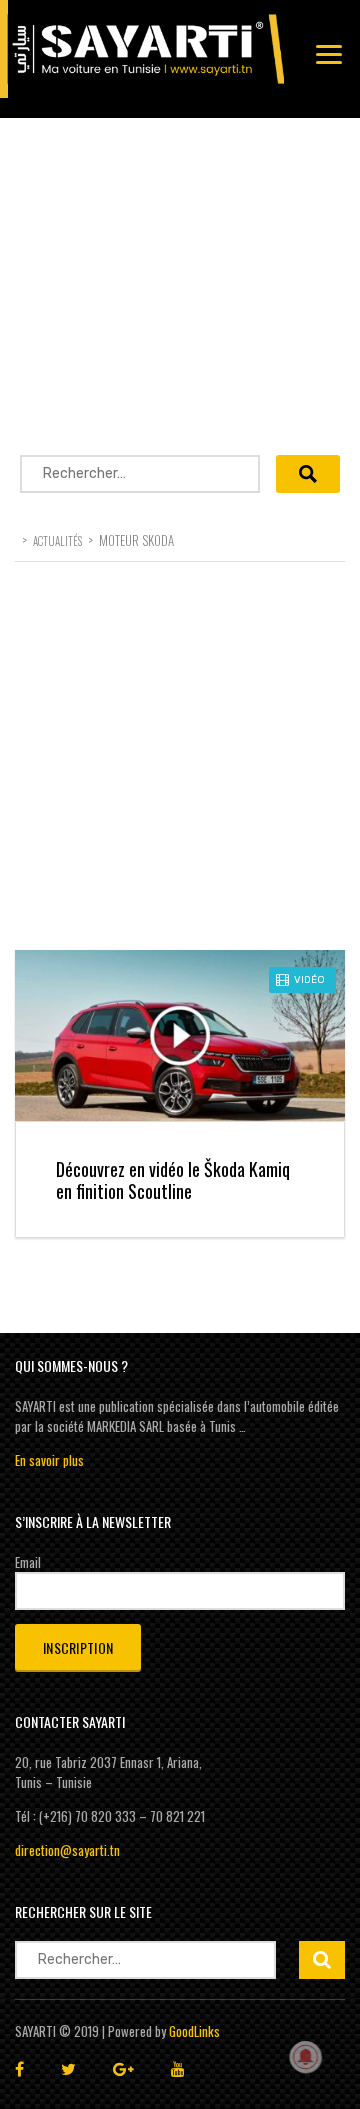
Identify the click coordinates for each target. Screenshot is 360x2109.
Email (28, 1562)
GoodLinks (194, 2031)
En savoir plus (49, 1460)
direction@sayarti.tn (67, 1850)
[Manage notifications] (306, 2057)
